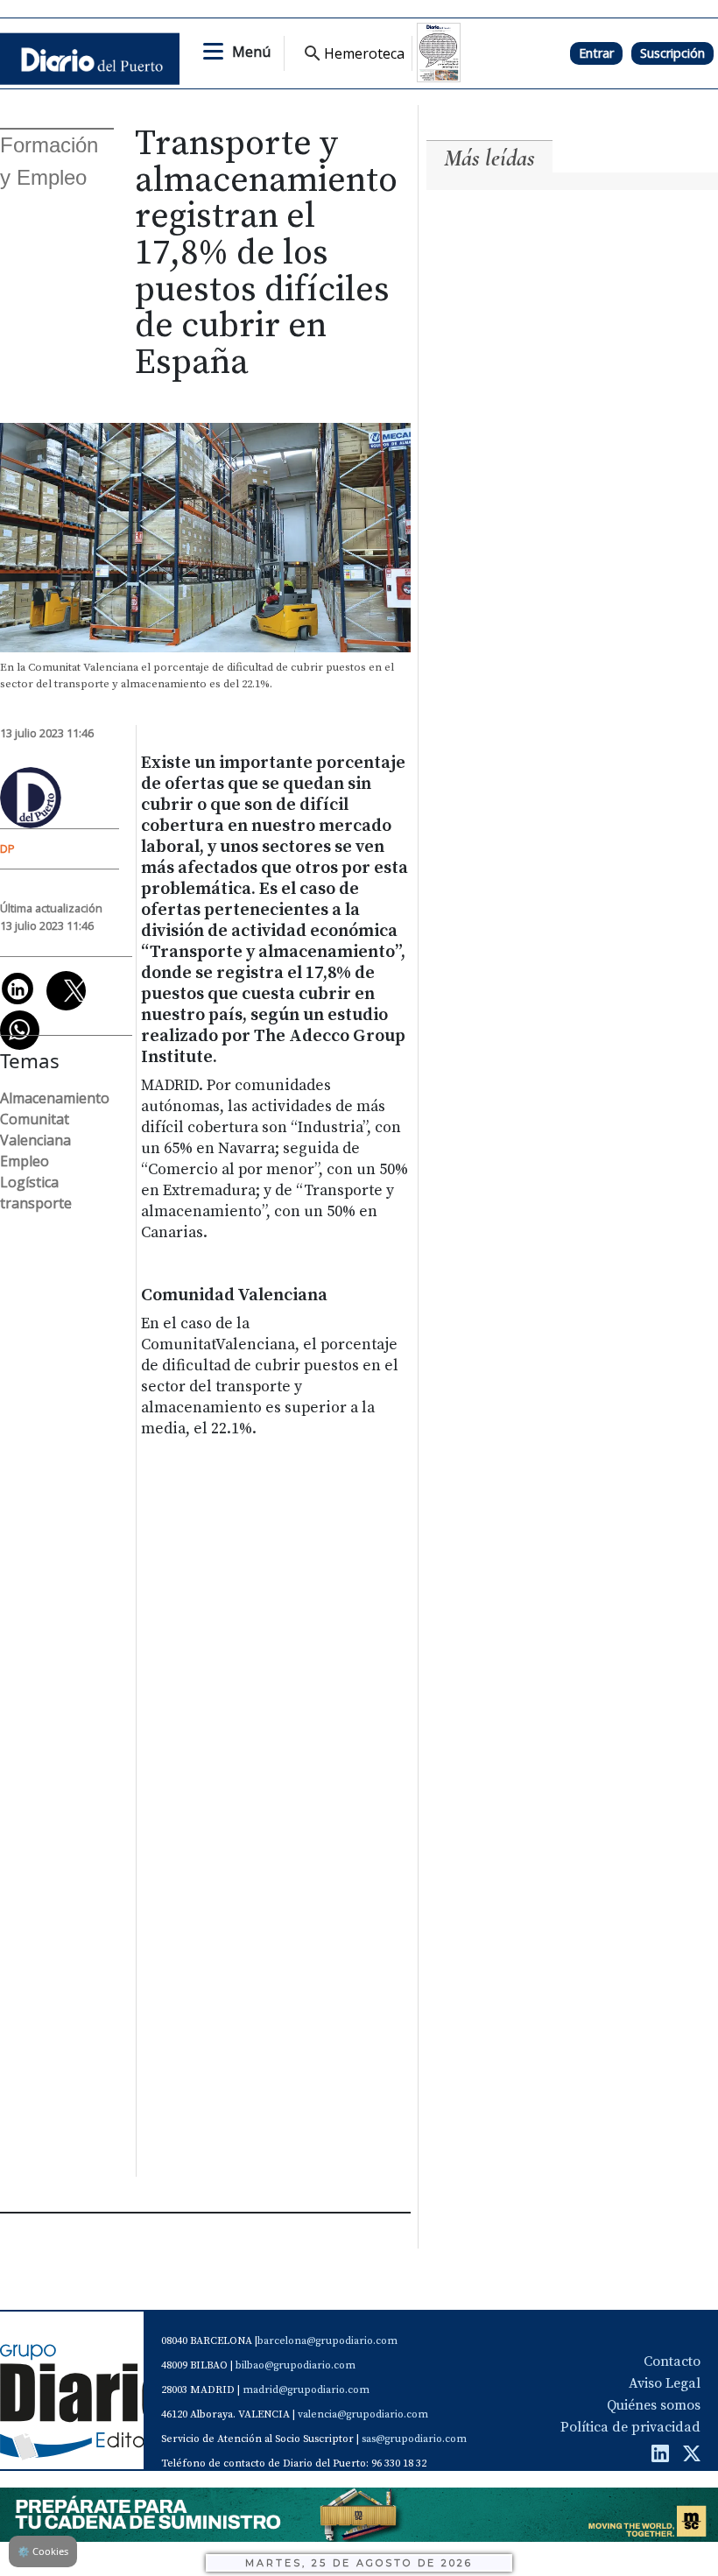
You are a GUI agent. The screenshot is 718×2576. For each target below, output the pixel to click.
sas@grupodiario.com (414, 2439)
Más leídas (489, 158)
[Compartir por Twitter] (66, 991)
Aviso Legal (665, 2383)
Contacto (672, 2361)
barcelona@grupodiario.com (327, 2341)
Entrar (596, 53)
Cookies (43, 2551)
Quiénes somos (654, 2405)
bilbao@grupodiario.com (296, 2365)
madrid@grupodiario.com (306, 2390)
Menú (251, 52)
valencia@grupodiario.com (363, 2414)
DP (7, 848)
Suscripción (672, 53)
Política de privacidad (630, 2427)
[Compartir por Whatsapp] (20, 1030)
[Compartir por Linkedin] (18, 989)
